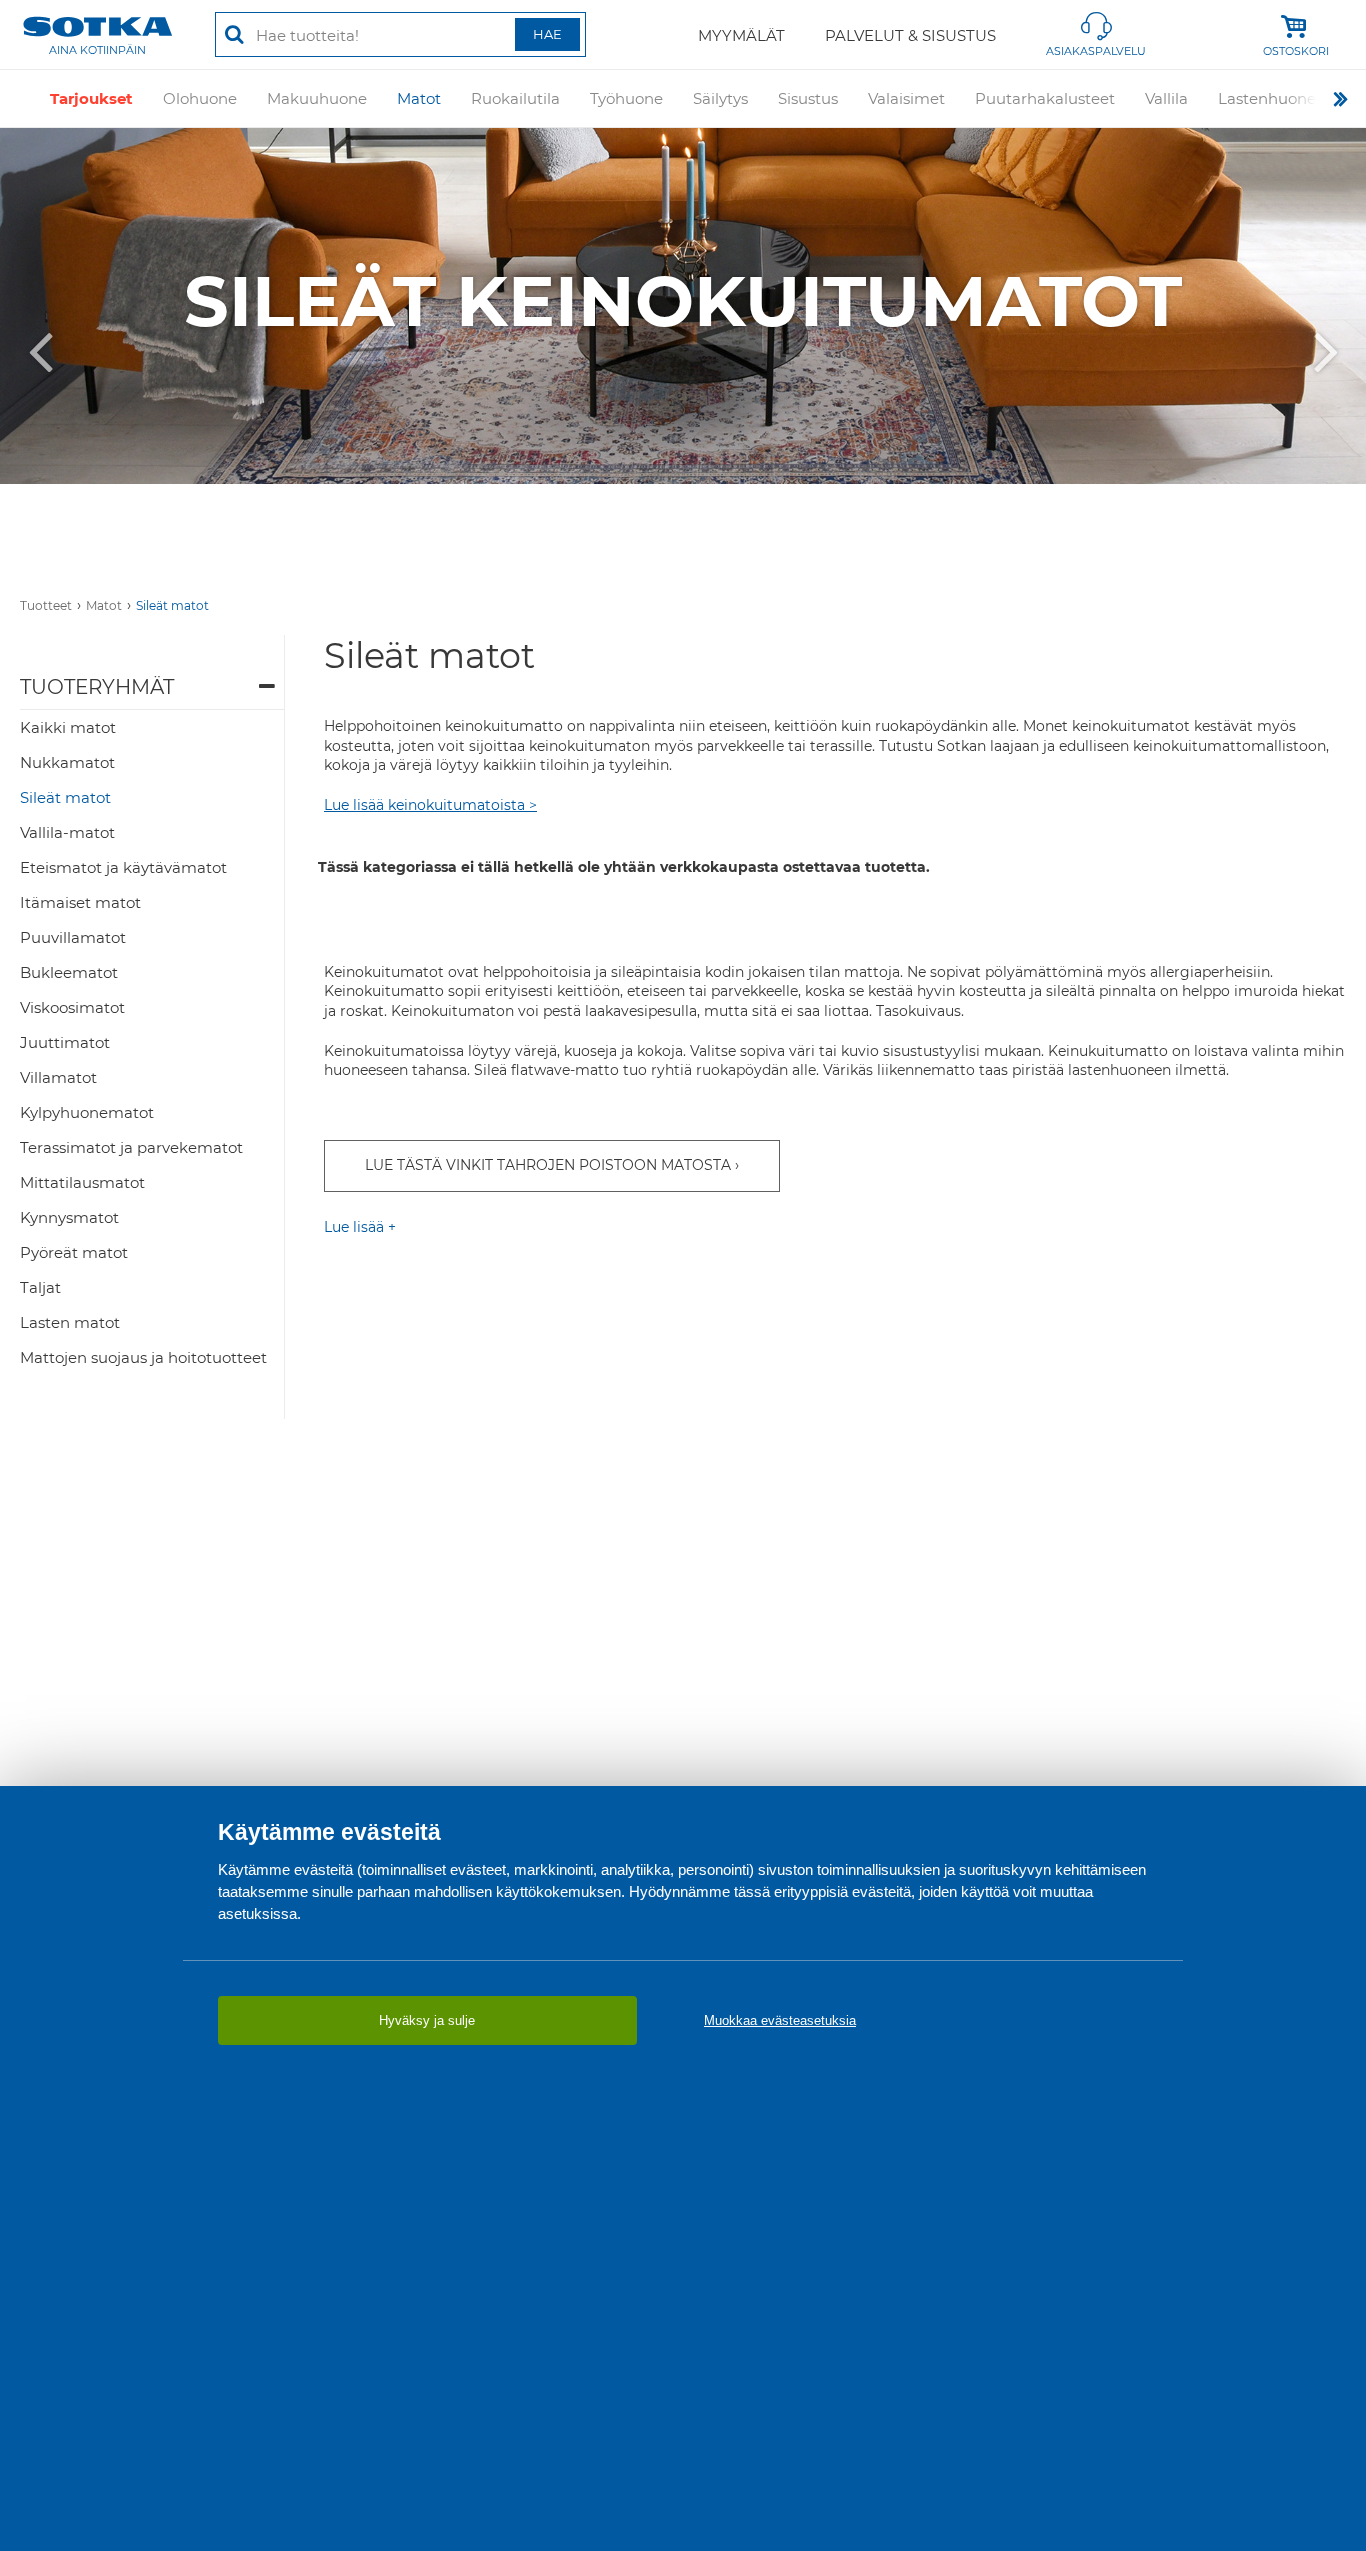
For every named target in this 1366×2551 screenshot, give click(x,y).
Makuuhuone (317, 98)
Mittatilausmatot (82, 1182)
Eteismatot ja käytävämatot (123, 867)
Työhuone (626, 98)
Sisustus (808, 98)
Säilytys (720, 98)
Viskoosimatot (72, 1007)
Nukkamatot (67, 762)
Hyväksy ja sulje (427, 2020)
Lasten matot (70, 1322)
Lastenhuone (1267, 98)
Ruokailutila (515, 98)
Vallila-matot (67, 832)
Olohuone (200, 98)
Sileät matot (172, 605)
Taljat (40, 1287)
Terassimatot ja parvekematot (131, 1147)
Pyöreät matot (74, 1252)
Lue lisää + (360, 1227)
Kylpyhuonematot (87, 1112)
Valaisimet (906, 98)
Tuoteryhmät (97, 687)
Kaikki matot (68, 727)
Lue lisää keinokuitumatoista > (430, 805)
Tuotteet (46, 605)
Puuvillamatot (73, 937)
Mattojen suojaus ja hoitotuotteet (143, 1357)
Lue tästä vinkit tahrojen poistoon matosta (548, 1165)
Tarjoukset (91, 98)
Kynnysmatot (69, 1217)
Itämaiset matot (80, 902)
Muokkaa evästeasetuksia (780, 2020)
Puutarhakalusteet (1045, 98)
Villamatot (58, 1077)
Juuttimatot (65, 1042)
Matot (419, 98)
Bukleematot (69, 972)
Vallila (1166, 98)
